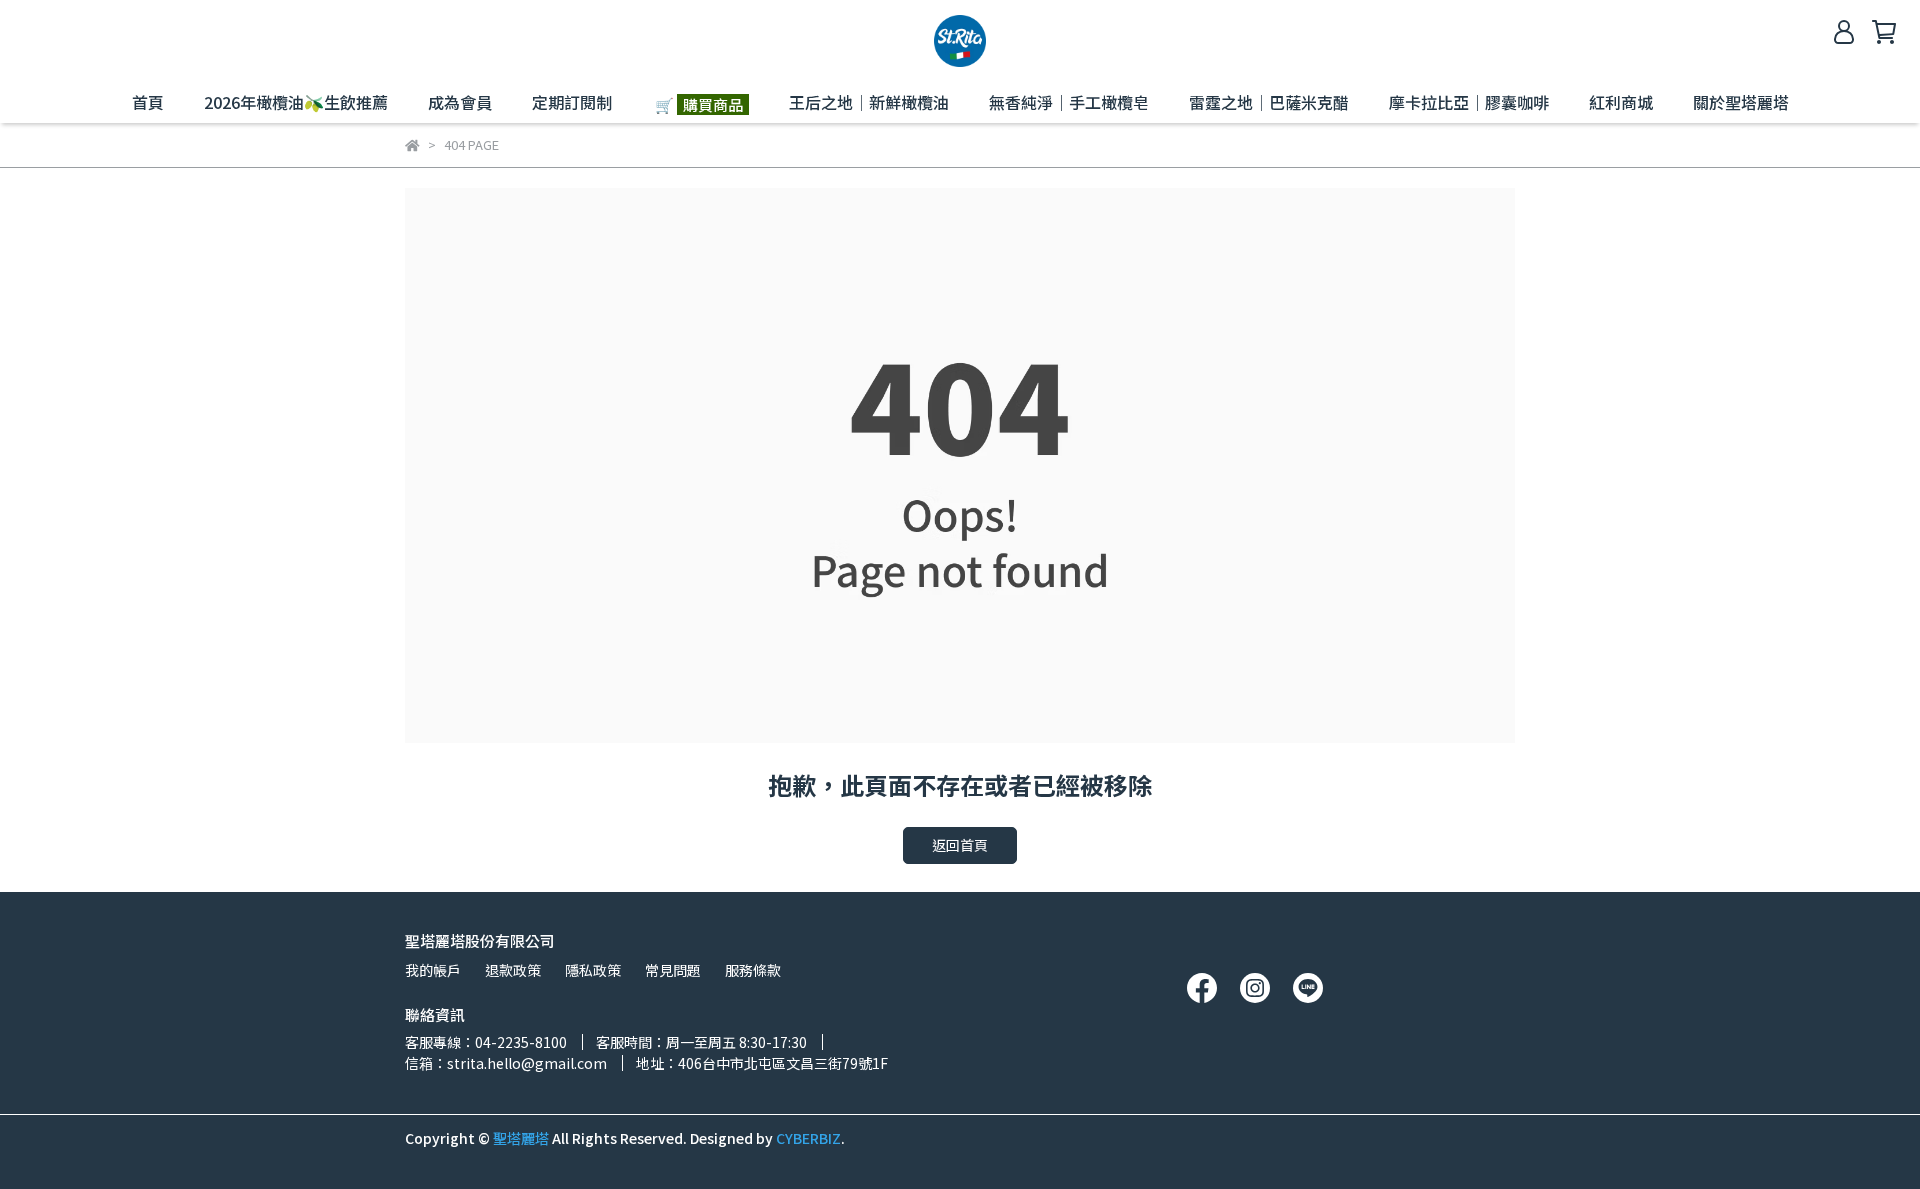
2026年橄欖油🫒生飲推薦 (296, 102)
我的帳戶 (433, 970)
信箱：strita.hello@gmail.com (506, 1063)
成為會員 (460, 102)
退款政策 (513, 970)
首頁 (148, 102)
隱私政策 (593, 970)
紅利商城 (1621, 102)
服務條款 (753, 970)
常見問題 (673, 970)
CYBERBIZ (808, 1138)
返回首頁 (960, 845)
